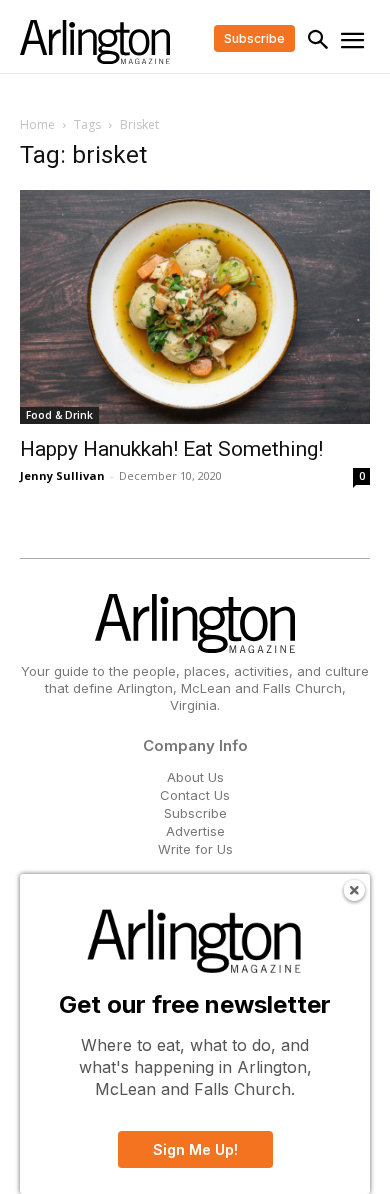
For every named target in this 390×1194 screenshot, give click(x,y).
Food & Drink (59, 415)
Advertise (195, 831)
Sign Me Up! (195, 1149)
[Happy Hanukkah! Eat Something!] (195, 306)
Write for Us (195, 849)
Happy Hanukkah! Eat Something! (171, 449)
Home (37, 124)
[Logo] (95, 42)
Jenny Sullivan (62, 475)
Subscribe (195, 813)
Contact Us (195, 795)
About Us (195, 777)
